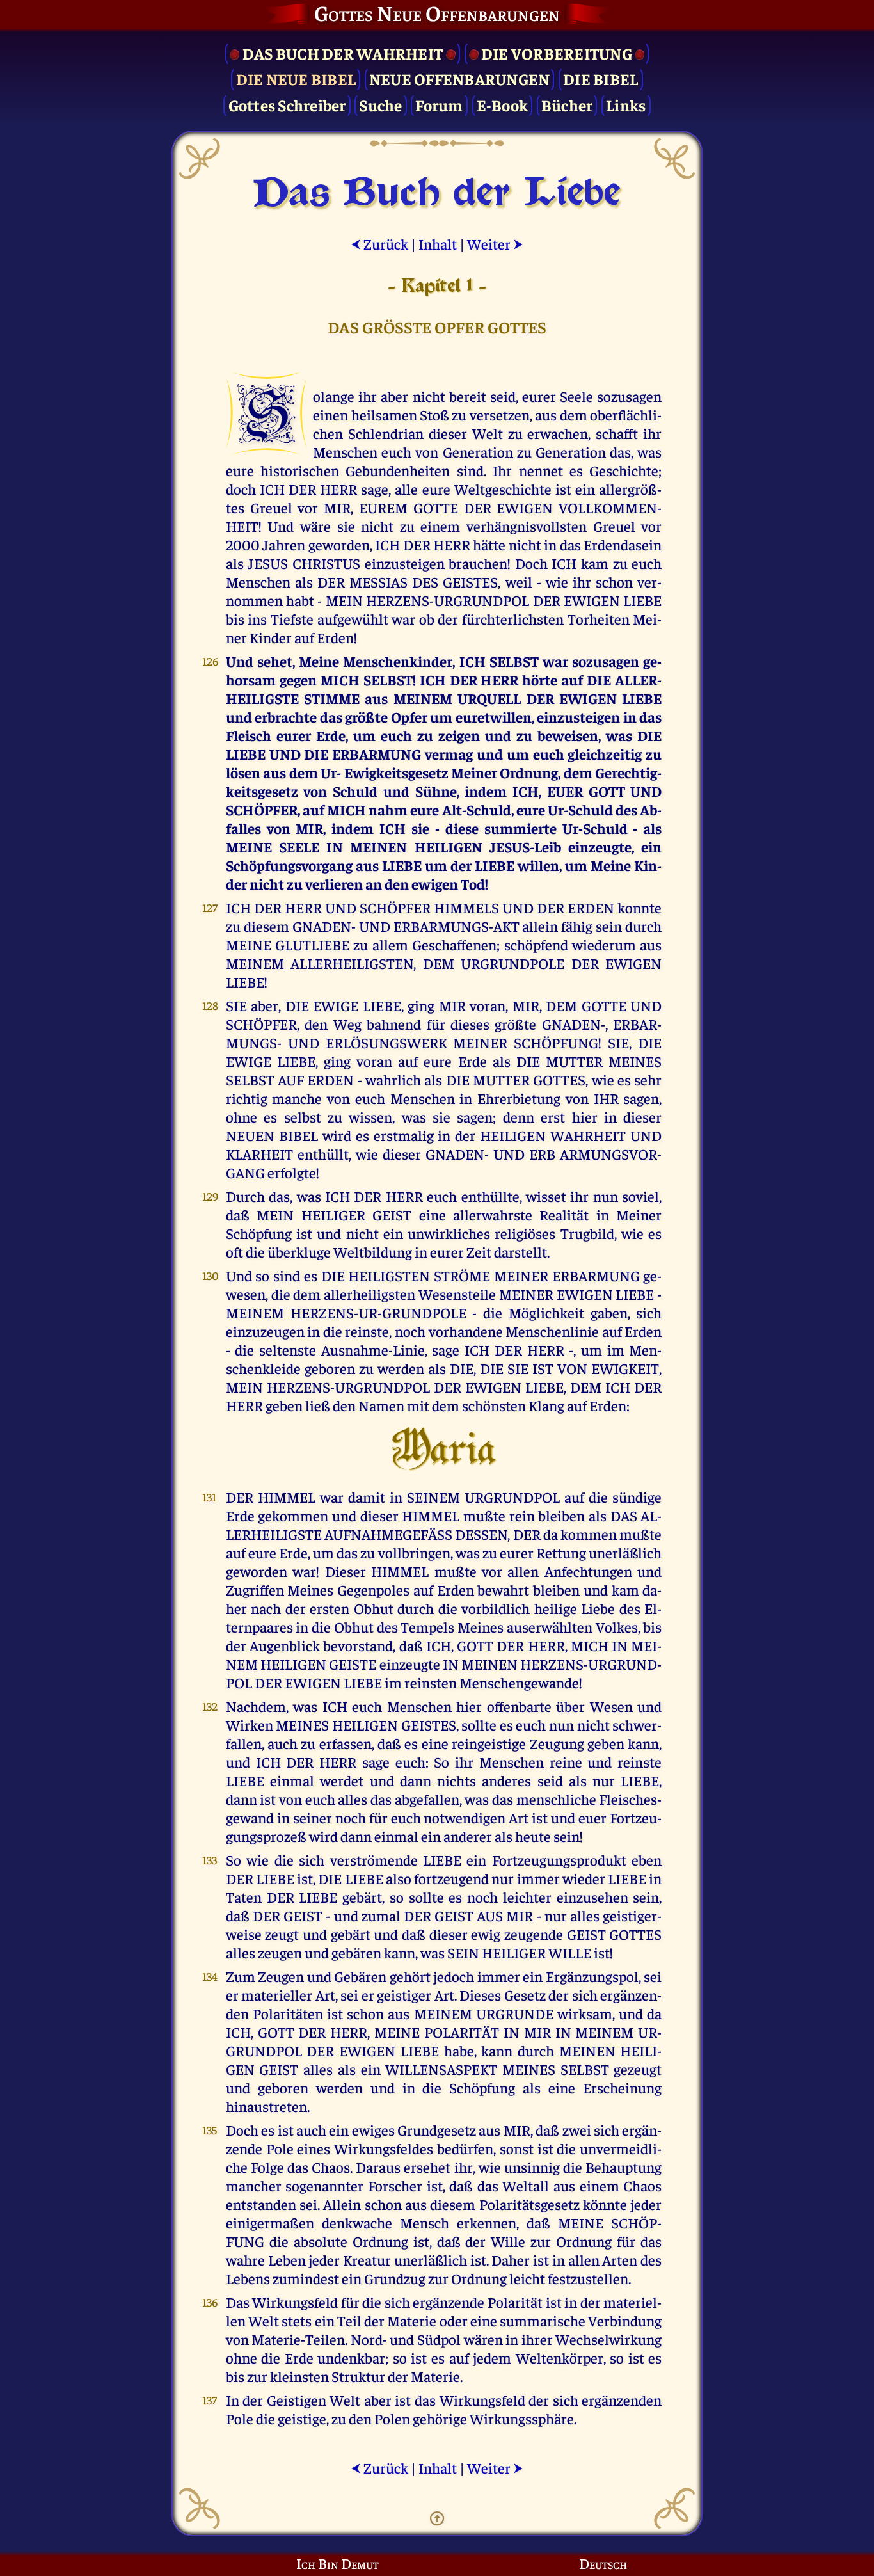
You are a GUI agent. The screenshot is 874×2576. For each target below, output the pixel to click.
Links (626, 105)
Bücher (567, 105)
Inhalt (438, 244)
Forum (439, 105)
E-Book (503, 105)
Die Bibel (600, 78)
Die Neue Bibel (296, 78)
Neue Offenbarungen (460, 78)
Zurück (379, 244)
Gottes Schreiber (287, 105)
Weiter (495, 244)
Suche (380, 105)
